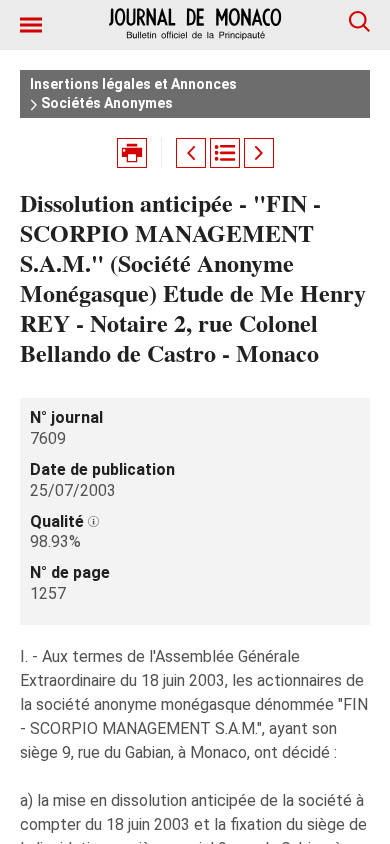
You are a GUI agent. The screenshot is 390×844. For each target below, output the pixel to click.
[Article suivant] (259, 153)
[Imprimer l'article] (132, 153)
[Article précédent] (191, 153)
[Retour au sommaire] (225, 153)
